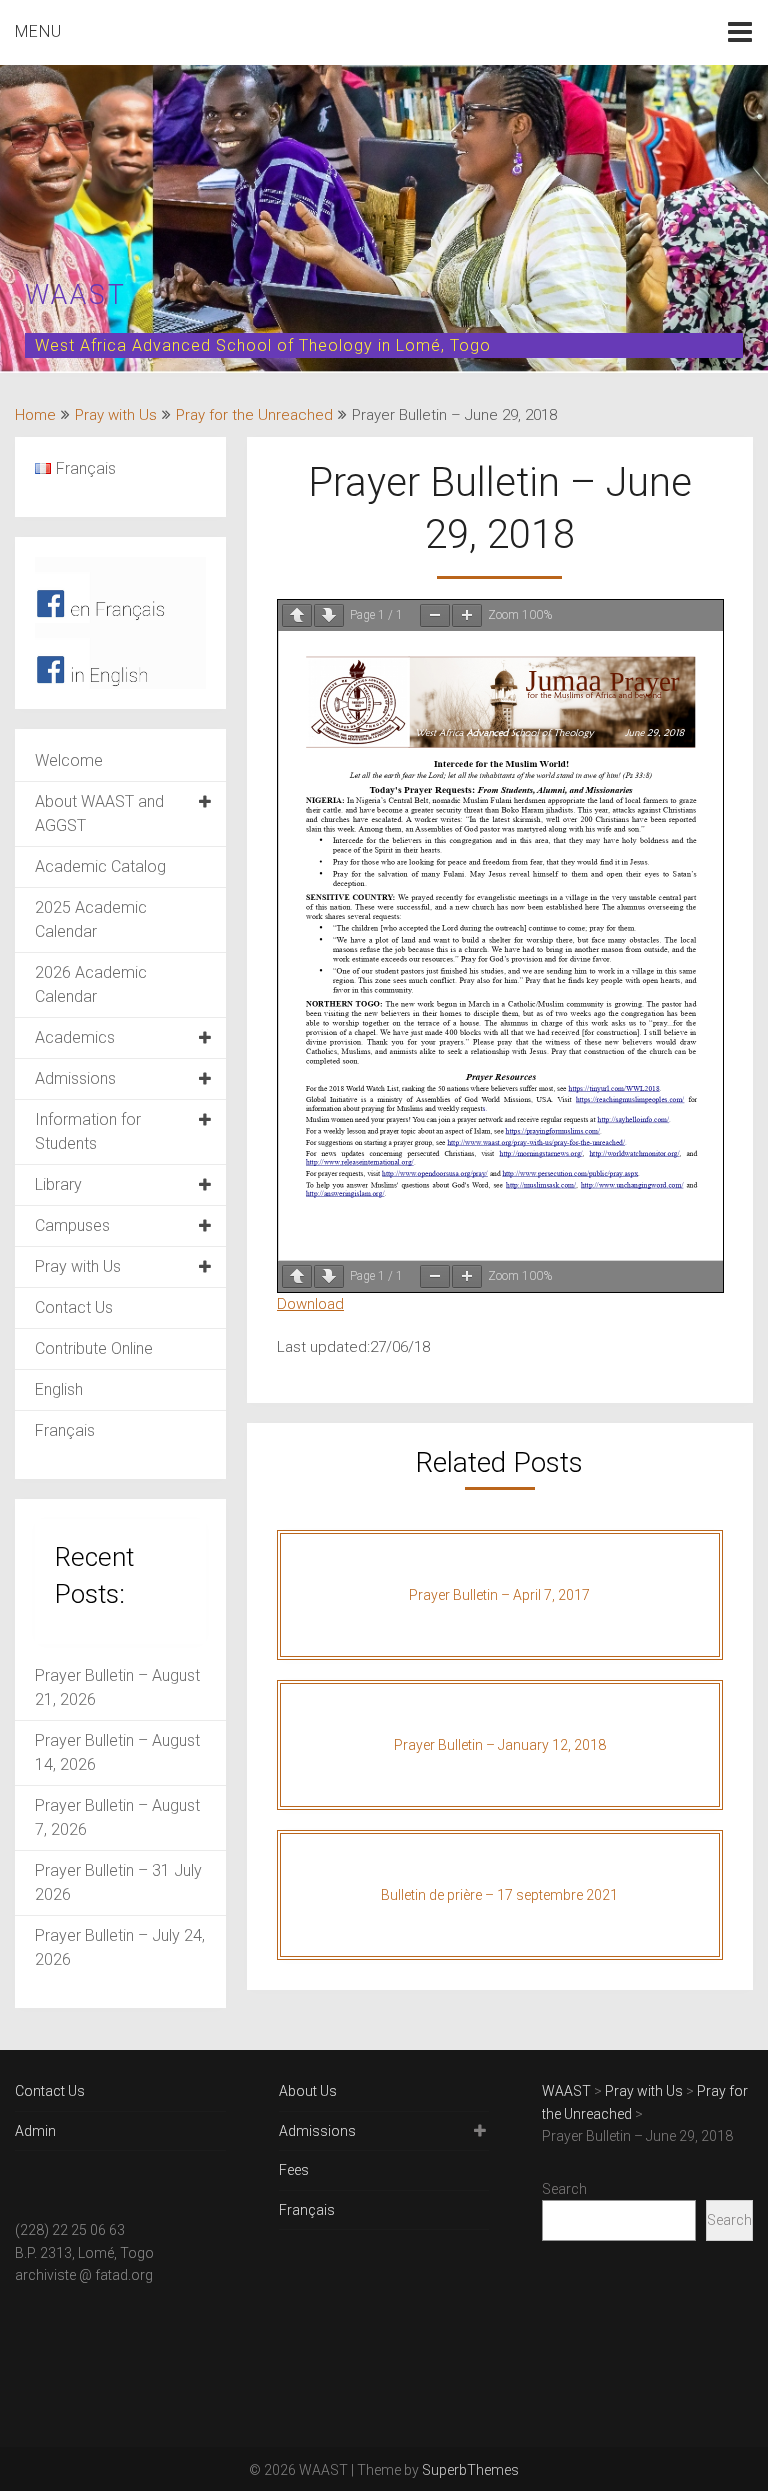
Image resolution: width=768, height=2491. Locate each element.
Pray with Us (116, 415)
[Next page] (329, 615)
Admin (35, 2131)
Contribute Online (94, 1348)
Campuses (72, 1225)
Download (310, 1304)
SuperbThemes (470, 2470)
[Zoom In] (467, 615)
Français (65, 1430)
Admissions (75, 1078)
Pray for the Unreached (254, 415)
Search (564, 2189)
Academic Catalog (100, 866)
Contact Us (74, 1307)
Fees (294, 2170)
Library (58, 1184)
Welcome (69, 760)
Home (35, 415)
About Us (308, 2091)
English (59, 1389)
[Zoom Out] (435, 615)
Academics (75, 1037)
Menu (38, 31)
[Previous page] (297, 615)
